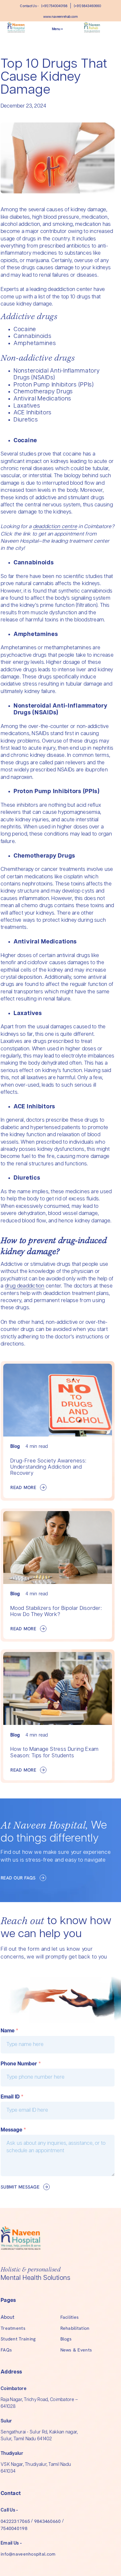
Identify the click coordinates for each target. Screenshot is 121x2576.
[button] (57, 29)
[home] (22, 29)
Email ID (12, 2097)
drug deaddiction (25, 1286)
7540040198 (14, 2528)
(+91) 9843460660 (87, 6)
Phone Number (21, 2064)
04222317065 (15, 2521)
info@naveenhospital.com (28, 2554)
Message (13, 2130)
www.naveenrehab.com (60, 17)
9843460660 (48, 2521)
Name (10, 2031)
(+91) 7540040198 (54, 6)
